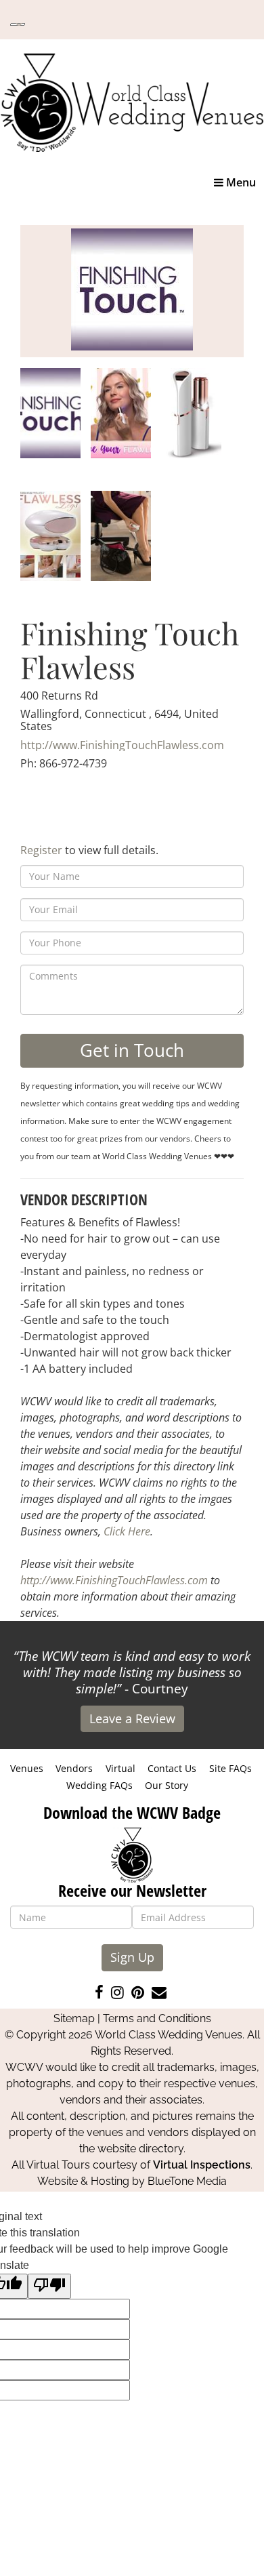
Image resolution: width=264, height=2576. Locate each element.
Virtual (120, 1768)
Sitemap (74, 2018)
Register (41, 850)
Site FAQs (230, 1768)
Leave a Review (132, 1718)
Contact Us (172, 1768)
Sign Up (132, 1957)
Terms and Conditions (157, 2018)
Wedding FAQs (100, 1785)
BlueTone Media (187, 2181)
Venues (27, 1768)
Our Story (167, 1785)
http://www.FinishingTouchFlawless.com (122, 745)
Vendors (74, 1768)
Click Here (127, 1531)
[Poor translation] (49, 2286)
